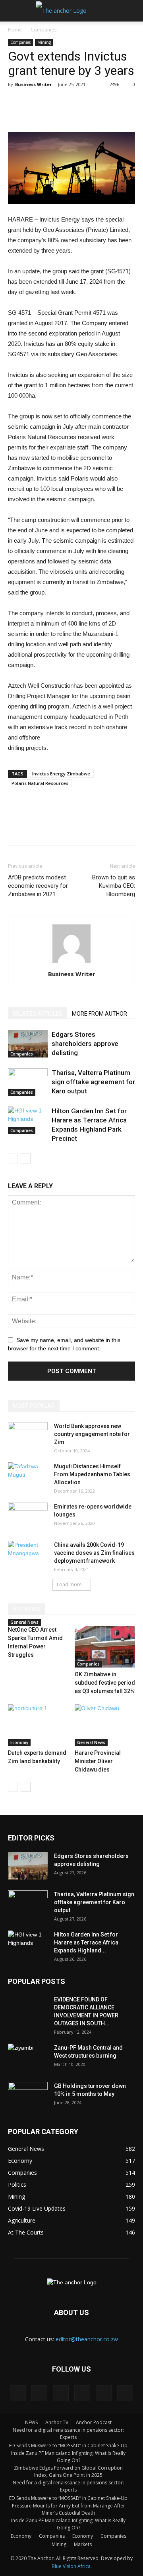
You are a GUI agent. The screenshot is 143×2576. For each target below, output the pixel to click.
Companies (43, 30)
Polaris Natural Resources (40, 783)
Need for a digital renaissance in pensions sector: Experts (68, 2434)
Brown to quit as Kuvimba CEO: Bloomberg (114, 886)
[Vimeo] (104, 2393)
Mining (44, 42)
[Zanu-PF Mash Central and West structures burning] (28, 2058)
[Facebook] (18, 2393)
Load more (69, 1584)
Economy (19, 1742)
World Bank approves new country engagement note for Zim (92, 1434)
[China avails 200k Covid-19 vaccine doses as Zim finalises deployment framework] (28, 1555)
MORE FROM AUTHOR (100, 1014)
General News (24, 1622)
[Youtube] (125, 2393)
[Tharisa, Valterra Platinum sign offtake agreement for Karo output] (28, 1082)
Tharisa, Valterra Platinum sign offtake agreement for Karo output (93, 1082)
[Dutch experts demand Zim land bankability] (38, 1725)
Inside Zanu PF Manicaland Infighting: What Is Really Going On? (68, 2457)
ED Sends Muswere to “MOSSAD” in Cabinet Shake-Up (68, 2446)
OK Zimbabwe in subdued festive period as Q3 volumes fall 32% (105, 1683)
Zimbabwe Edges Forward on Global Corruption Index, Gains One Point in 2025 (68, 2471)
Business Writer (33, 84)
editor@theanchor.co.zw (87, 2339)
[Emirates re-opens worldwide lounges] (28, 1517)
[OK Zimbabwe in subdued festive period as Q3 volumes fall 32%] (105, 1647)
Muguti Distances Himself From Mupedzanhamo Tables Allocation (92, 1474)
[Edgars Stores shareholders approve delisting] (28, 1044)
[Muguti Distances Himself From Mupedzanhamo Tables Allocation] (28, 1476)
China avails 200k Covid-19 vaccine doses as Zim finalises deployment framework (94, 1553)
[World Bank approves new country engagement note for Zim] (28, 1436)
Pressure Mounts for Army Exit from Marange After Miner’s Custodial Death (69, 2509)
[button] (132, 11)
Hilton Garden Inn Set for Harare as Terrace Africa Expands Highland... (86, 1942)
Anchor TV (57, 2422)
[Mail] (61, 2393)
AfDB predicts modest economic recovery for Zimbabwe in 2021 (38, 886)
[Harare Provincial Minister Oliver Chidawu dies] (105, 1725)
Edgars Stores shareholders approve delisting (85, 1044)
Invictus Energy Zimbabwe (61, 774)
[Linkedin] (39, 2393)
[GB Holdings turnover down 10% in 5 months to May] (28, 2096)
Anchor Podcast (94, 2422)
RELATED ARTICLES (38, 1014)
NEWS (31, 2422)
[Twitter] (82, 2393)
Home (15, 30)
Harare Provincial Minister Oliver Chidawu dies (98, 1761)
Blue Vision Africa (71, 2566)
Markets (83, 2544)
